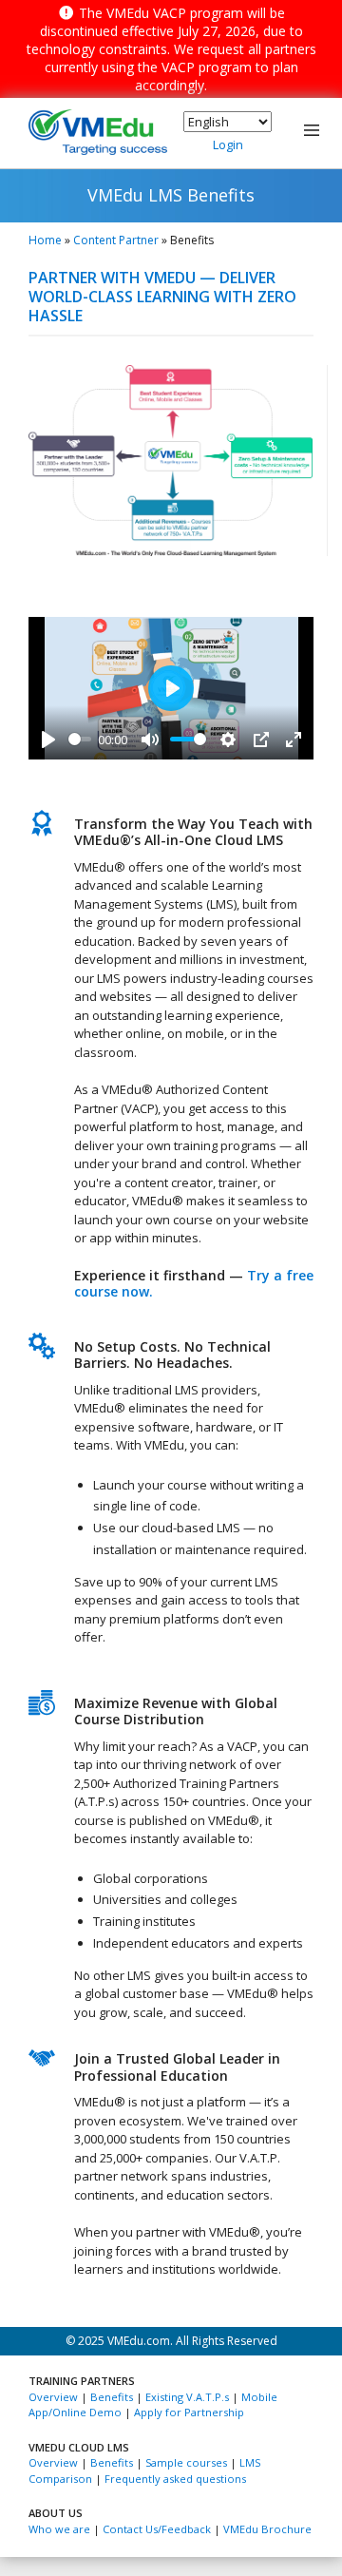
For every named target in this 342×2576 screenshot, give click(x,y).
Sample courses (186, 2462)
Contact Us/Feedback (157, 2529)
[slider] (80, 739)
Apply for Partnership (189, 2412)
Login (228, 144)
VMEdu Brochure (267, 2529)
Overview (53, 2397)
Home (45, 240)
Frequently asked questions (175, 2479)
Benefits (112, 2397)
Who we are (59, 2529)
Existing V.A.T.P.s (187, 2397)
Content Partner (116, 240)
